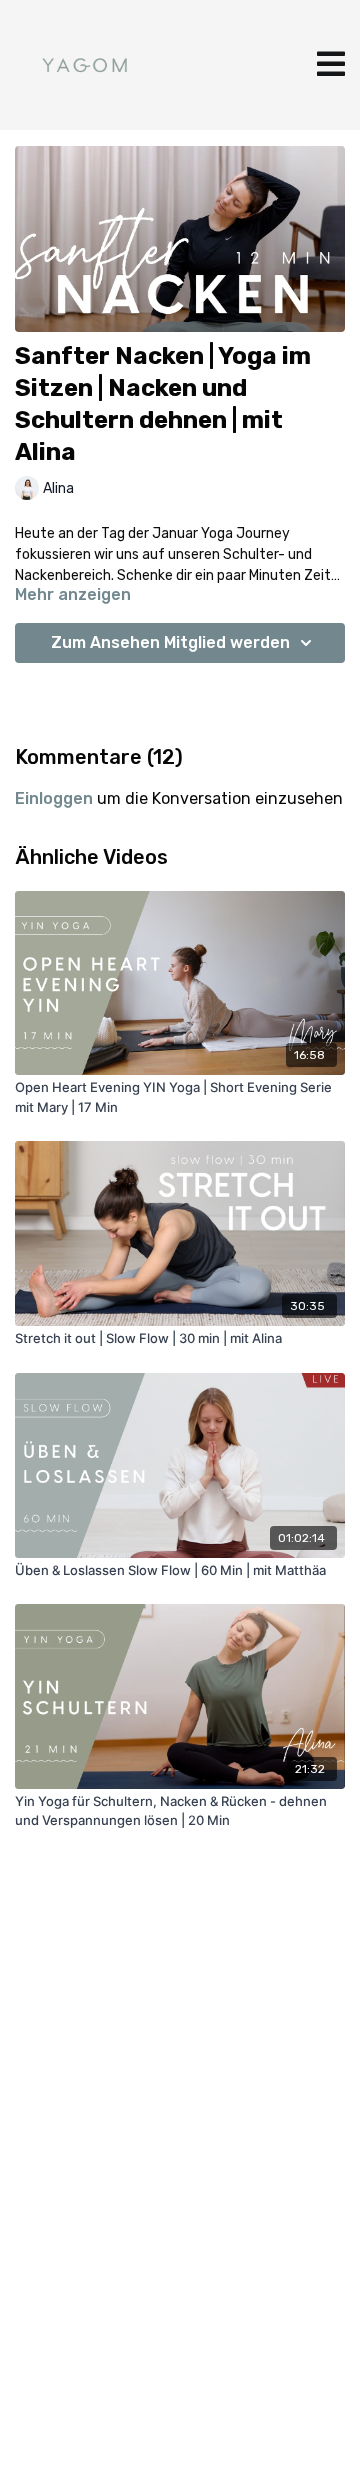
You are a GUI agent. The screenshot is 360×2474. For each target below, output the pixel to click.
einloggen (54, 798)
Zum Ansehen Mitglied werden (170, 642)
